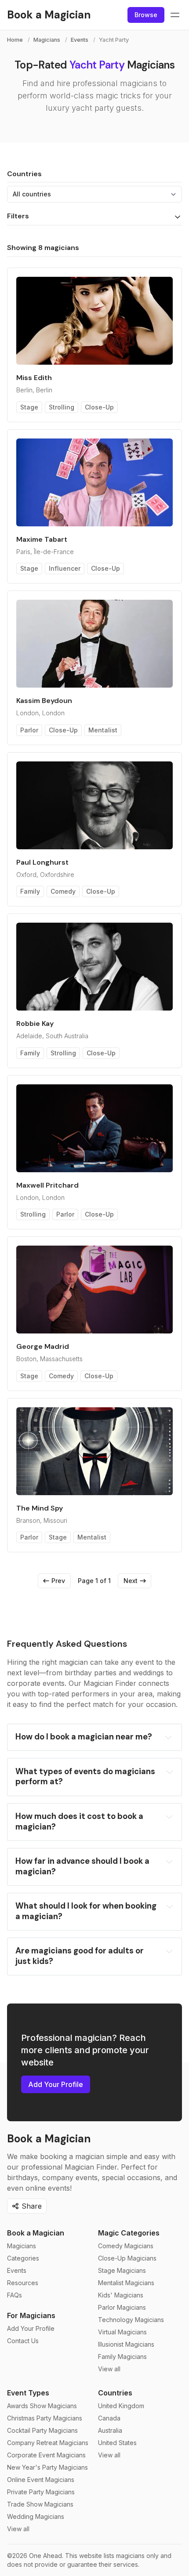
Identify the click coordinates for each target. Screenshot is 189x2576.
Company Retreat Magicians (48, 2443)
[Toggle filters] (178, 217)
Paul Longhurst (42, 862)
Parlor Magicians (122, 2307)
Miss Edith (34, 378)
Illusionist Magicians (126, 2344)
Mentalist (103, 730)
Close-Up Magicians (127, 2258)
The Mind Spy (40, 1508)
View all (109, 2369)
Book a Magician (36, 2233)
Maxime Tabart (42, 539)
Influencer (65, 568)
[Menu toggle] (175, 15)
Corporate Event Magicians (46, 2455)
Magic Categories (129, 2233)
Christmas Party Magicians (45, 2418)
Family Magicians (122, 2357)
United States (117, 2443)
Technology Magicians (131, 2320)
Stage (29, 407)
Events (80, 40)
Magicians (47, 40)
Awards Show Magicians (42, 2406)
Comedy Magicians (126, 2246)
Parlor (29, 730)
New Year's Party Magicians (47, 2467)
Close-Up (99, 407)
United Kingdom (121, 2406)
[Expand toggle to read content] (168, 1737)
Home (15, 40)
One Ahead (45, 2556)
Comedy (63, 891)
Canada (109, 2418)
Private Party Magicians (41, 2492)
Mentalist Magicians (126, 2283)
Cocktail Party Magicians (42, 2430)
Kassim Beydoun (44, 701)
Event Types (28, 2393)
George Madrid (43, 1346)
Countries (115, 2393)
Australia (110, 2430)
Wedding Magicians (36, 2516)
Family (30, 891)
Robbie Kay (35, 1024)
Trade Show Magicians (40, 2504)
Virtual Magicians (122, 2332)
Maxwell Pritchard (47, 1185)
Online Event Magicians (41, 2480)
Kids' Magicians (121, 2295)
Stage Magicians (122, 2270)
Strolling (62, 407)
